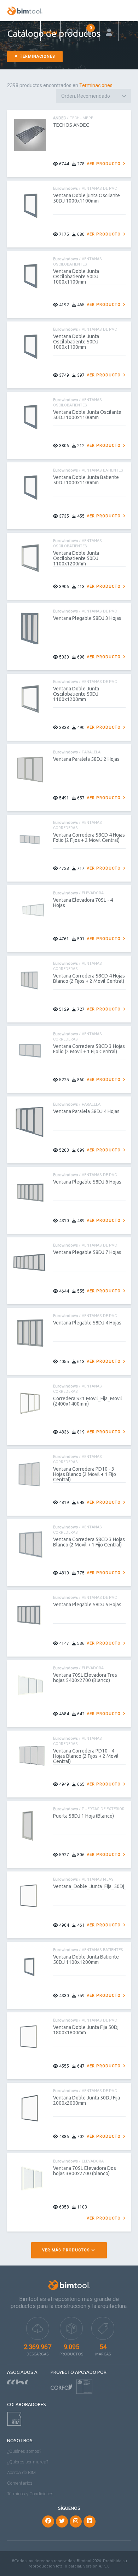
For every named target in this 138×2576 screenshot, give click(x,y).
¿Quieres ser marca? (28, 2462)
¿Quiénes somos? (24, 2451)
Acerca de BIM (21, 2472)
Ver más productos (67, 2250)
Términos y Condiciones (30, 2494)
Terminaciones (37, 56)
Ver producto (104, 164)
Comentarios (20, 2483)
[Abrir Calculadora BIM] (90, 31)
